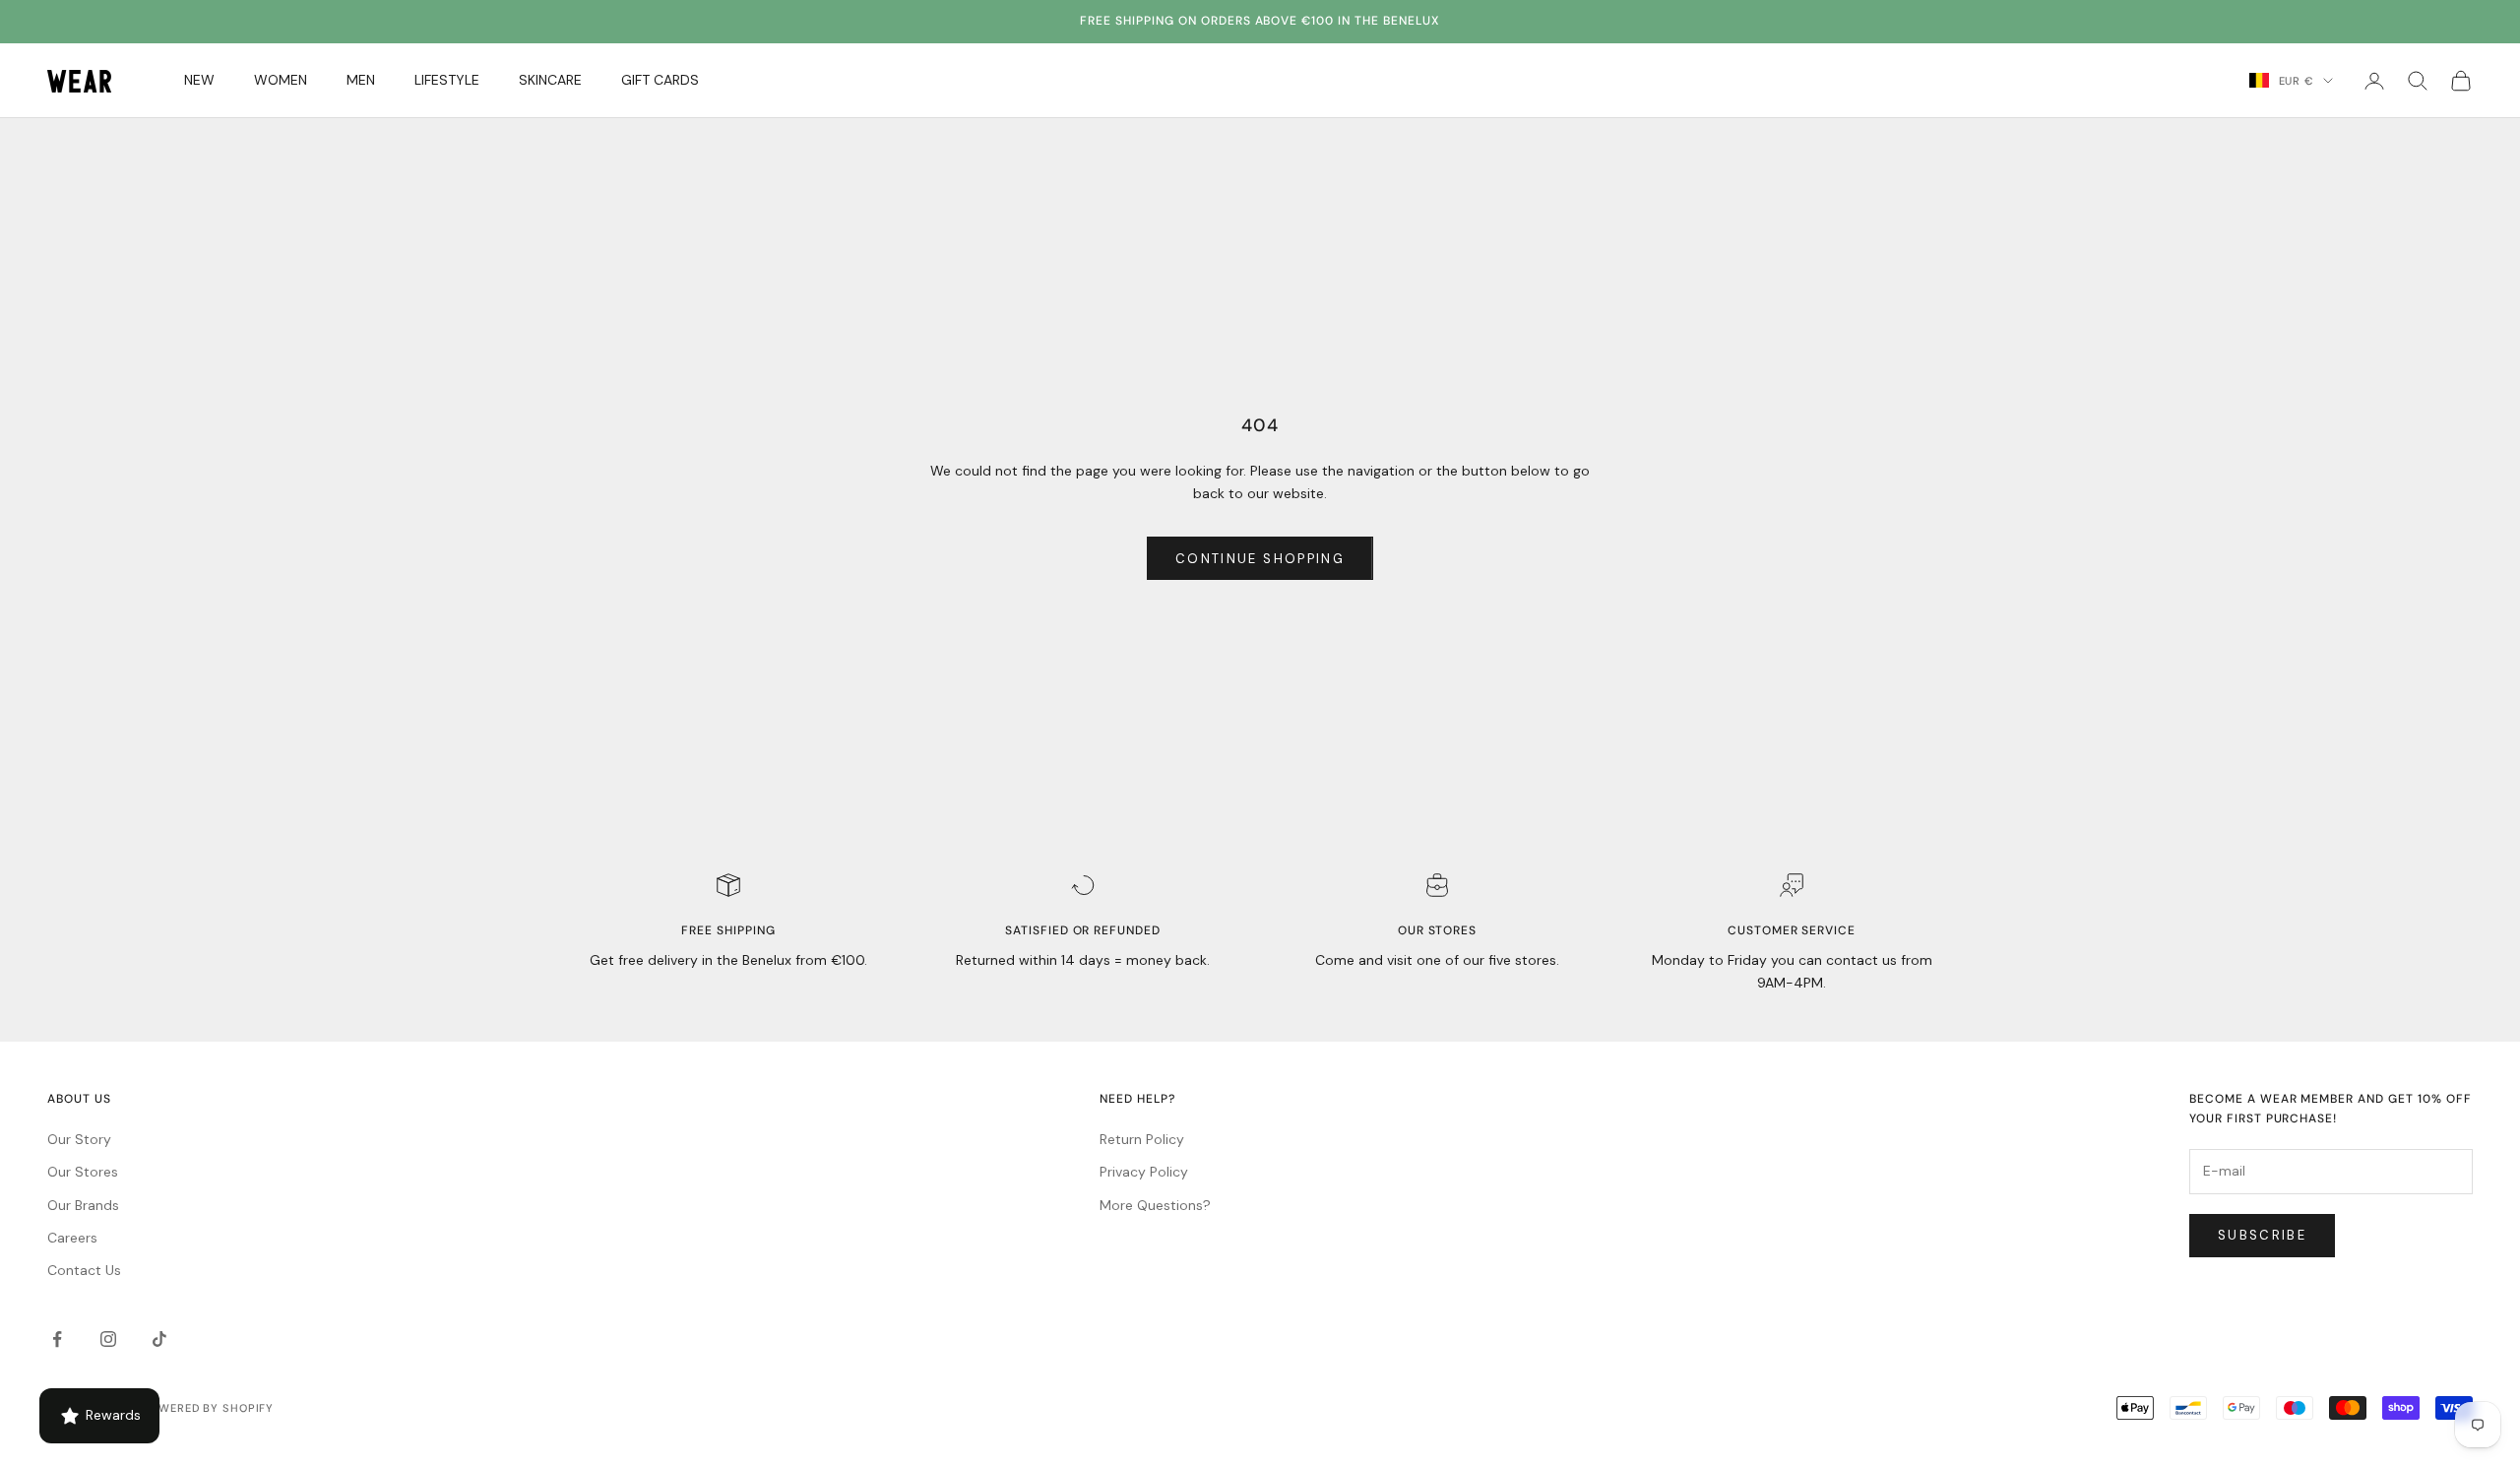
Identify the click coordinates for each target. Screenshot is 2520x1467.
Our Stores (83, 1172)
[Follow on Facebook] (57, 1339)
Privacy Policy (1144, 1172)
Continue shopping (1260, 559)
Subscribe (2262, 1235)
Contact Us (84, 1270)
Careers (72, 1238)
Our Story (79, 1139)
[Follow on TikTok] (159, 1339)
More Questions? (1155, 1205)
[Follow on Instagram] (108, 1339)
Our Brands (83, 1205)
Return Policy (1142, 1139)
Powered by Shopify (208, 1408)
